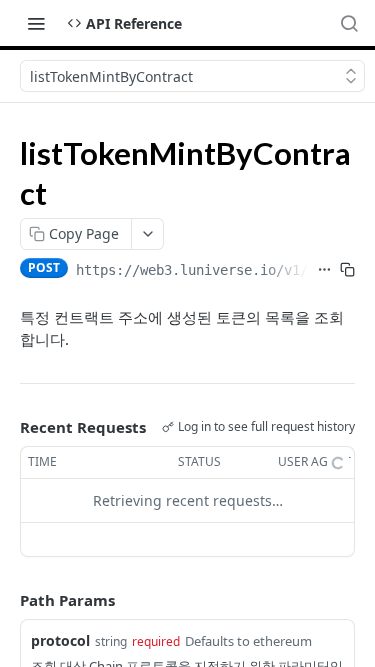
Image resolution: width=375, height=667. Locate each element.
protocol (60, 640)
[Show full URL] (324, 270)
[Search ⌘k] (349, 23)
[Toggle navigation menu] (36, 23)
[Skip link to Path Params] (6, 600)
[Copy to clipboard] (347, 270)
